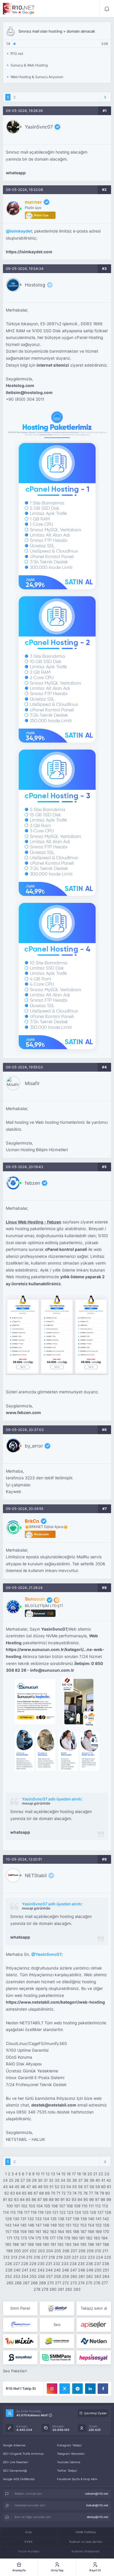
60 (103, 2187)
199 (9, 2251)
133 (38, 2219)
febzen (32, 1183)
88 (45, 2199)
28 (28, 2180)
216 (37, 2257)
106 (55, 2206)
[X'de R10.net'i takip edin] (65, 2389)
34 (63, 2180)
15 (63, 2174)
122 (63, 2212)
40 (98, 2180)
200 (17, 2251)
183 (97, 2238)
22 (101, 2174)
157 (8, 2232)
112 (98, 2206)
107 (62, 2206)
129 (8, 2219)
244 (49, 2270)
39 (92, 2180)
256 (41, 2276)
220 (67, 2257)
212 (6, 2257)
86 (34, 2199)
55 (75, 2187)
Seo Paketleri (15, 2371)
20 (90, 2174)
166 (76, 2232)
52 (57, 2187)
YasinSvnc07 (39, 127)
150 (61, 2225)
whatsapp (16, 173)
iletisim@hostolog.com (29, 393)
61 (109, 2187)
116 (20, 2212)
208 (82, 2251)
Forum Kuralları (29, 2551)
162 (46, 2232)
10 (38, 2174)
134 (46, 2219)
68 (42, 2193)
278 (37, 2289)
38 (86, 2180)
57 (86, 2187)
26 (17, 2180)
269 (42, 2283)
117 (27, 2212)
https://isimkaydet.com (29, 252)
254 (25, 2276)
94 (80, 2199)
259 (65, 2276)
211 (105, 2251)
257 (49, 2276)
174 (31, 2238)
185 (8, 2244)
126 (93, 2212)
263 (98, 2276)
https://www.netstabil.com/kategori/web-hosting (55, 2002)
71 (58, 2193)
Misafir (32, 1083)
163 (53, 2232)
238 (106, 2264)
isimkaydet (21, 231)
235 (81, 2264)
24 (5, 2180)
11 (43, 2174)
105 (47, 2206)
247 (74, 2270)
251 (106, 2270)
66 (30, 2193)
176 (45, 2238)
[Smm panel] (57, 2357)
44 (11, 2187)
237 (97, 2264)
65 (24, 2193)
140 (91, 2219)
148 (46, 2225)
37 (80, 2180)
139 (84, 2219)
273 (74, 2283)
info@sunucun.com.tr (52, 1670)
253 (17, 2276)
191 (53, 2244)
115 (13, 2212)
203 (41, 2251)
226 (8, 2264)
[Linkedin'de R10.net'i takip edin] (90, 2389)
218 (52, 2257)
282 (69, 2289)
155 (99, 2225)
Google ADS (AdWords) (19, 2479)
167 (83, 2232)
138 (76, 2219)
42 (109, 2180)
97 (97, 2199)
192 (61, 2244)
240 (17, 2270)
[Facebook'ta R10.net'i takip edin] (103, 2389)
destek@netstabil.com (54, 2105)
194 (76, 2244)
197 (98, 2244)
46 (23, 2187)
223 (91, 2257)
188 (31, 2244)
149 (53, 2225)
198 (106, 2244)
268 (34, 2283)
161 (38, 2232)
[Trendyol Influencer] (20, 2341)
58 (92, 2187)
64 (18, 2193)
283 (77, 2289)
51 (51, 2187)
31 (46, 2180)
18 (79, 2174)
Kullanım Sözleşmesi (85, 2551)
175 (38, 2238)
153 (83, 2225)
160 (31, 2232)
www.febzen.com (23, 1413)
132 (31, 2219)
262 (89, 2276)
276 (97, 2283)
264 (106, 2276)
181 (82, 2238)
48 (34, 2187)
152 (76, 2225)
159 (23, 2232)
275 (89, 2283)
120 (48, 2212)
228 (25, 2264)
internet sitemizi (53, 365)
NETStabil (36, 1875)
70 (53, 2193)
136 (61, 2219)
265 (10, 2283)
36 (75, 2180)
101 (17, 2206)
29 (34, 2180)
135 (53, 2219)
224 (99, 2257)
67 (36, 2193)
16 (69, 2174)
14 (58, 2174)
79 (102, 2193)
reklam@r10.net (97, 2494)
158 (16, 2232)
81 (5, 2199)
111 (91, 2206)
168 (91, 2232)
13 (53, 2174)
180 (75, 2238)
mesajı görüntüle (36, 1803)
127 (100, 2212)
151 (68, 2225)
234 (73, 2264)
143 (8, 2225)
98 (103, 2199)
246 (65, 2270)
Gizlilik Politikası (86, 2532)
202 (33, 2251)
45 (17, 2187)
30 (40, 2180)
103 (32, 2206)
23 (107, 2174)
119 (41, 2212)
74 (75, 2193)
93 (74, 2199)
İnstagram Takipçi (69, 2445)
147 (38, 2225)
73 (69, 2193)
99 (109, 2199)
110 (84, 2206)
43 (5, 2187)
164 (61, 2232)
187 (23, 2244)
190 (46, 2244)
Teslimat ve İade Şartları (85, 2542)
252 (8, 2276)
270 (50, 2283)
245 (57, 2270)
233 (65, 2264)
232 (57, 2264)
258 (57, 2276)
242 (33, 2270)
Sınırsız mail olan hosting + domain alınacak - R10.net (19, 9)
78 (96, 2193)
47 (28, 2187)
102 (24, 2206)
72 (64, 2193)
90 (57, 2199)
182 (89, 2238)
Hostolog (35, 285)
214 (22, 2257)
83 (16, 2199)
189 (38, 2244)
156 (106, 2225)
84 (22, 2199)
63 (13, 2193)
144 (16, 2225)
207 (74, 2251)
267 (26, 2283)
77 (91, 2193)
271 (58, 2283)
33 (57, 2180)
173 (24, 2238)
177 (53, 2238)
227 (17, 2264)
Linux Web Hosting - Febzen (34, 1222)
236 (89, 2264)
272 (66, 2283)
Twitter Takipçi (67, 2471)
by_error (34, 1446)
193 (68, 2244)
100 (10, 2206)
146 (31, 2225)
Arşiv (29, 2532)
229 (33, 2264)
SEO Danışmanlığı (15, 2471)
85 (28, 2199)
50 (46, 2187)
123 (70, 2212)
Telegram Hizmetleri (71, 2454)
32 (51, 2180)
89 (51, 2199)
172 (17, 2238)
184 (104, 2238)
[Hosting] (57, 2308)
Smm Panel (20, 2308)
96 (91, 2199)
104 (39, 2206)
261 (82, 2276)
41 (103, 2180)
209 (90, 2251)
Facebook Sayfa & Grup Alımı (77, 2479)
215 (29, 2257)
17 (74, 2174)
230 (41, 2264)
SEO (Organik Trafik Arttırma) (23, 2454)
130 (16, 2219)
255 (33, 2276)
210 (98, 2251)
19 (84, 2174)
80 (108, 2193)
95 (86, 2199)
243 (41, 2270)
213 (14, 2257)
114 (6, 2212)
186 (16, 2244)
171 (9, 2238)
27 (23, 2180)
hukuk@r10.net (97, 2505)
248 (82, 2270)
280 (53, 2289)
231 (49, 2264)
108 (70, 2206)
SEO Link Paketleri (15, 2462)
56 (80, 2187)
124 (78, 2212)
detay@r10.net (97, 2517)
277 (105, 2283)
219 (59, 2257)
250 (98, 2270)
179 (67, 2238)
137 (69, 2219)
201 (25, 2251)
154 (91, 2225)
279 (45, 2289)
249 (90, 2270)
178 (60, 2238)
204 (49, 2251)
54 (69, 2187)
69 (47, 2193)
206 (66, 2251)
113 (105, 2206)
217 (44, 2257)
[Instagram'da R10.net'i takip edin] (52, 2389)
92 (68, 2199)
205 (58, 2251)
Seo (57, 2324)
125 (85, 2212)
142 (106, 2219)
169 (99, 2232)
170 (106, 2232)
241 (25, 2270)
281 (61, 2289)
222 (83, 2257)
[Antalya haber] (57, 2341)
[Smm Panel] (94, 2325)
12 (48, 2174)
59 (98, 2187)
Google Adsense (14, 2445)
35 (69, 2180)
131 (23, 2219)
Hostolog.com (20, 386)
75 (80, 2193)
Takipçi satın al (94, 2308)
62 (7, 2193)
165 (68, 2232)
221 (75, 2257)
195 (83, 2244)
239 (9, 2270)
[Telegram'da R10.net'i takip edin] (77, 2389)
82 (11, 2199)
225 (108, 2257)
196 (91, 2244)
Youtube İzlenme (69, 2462)
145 (23, 2225)
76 (85, 2193)
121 (55, 2212)
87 (40, 2199)
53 (63, 2187)
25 (11, 2180)
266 (18, 2283)
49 (40, 2187)
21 (95, 2174)
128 (108, 2212)
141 (99, 2219)
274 (81, 2283)
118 (34, 2212)
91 (63, 2199)
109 (77, 2206)
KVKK (29, 2542)
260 (74, 2276)
